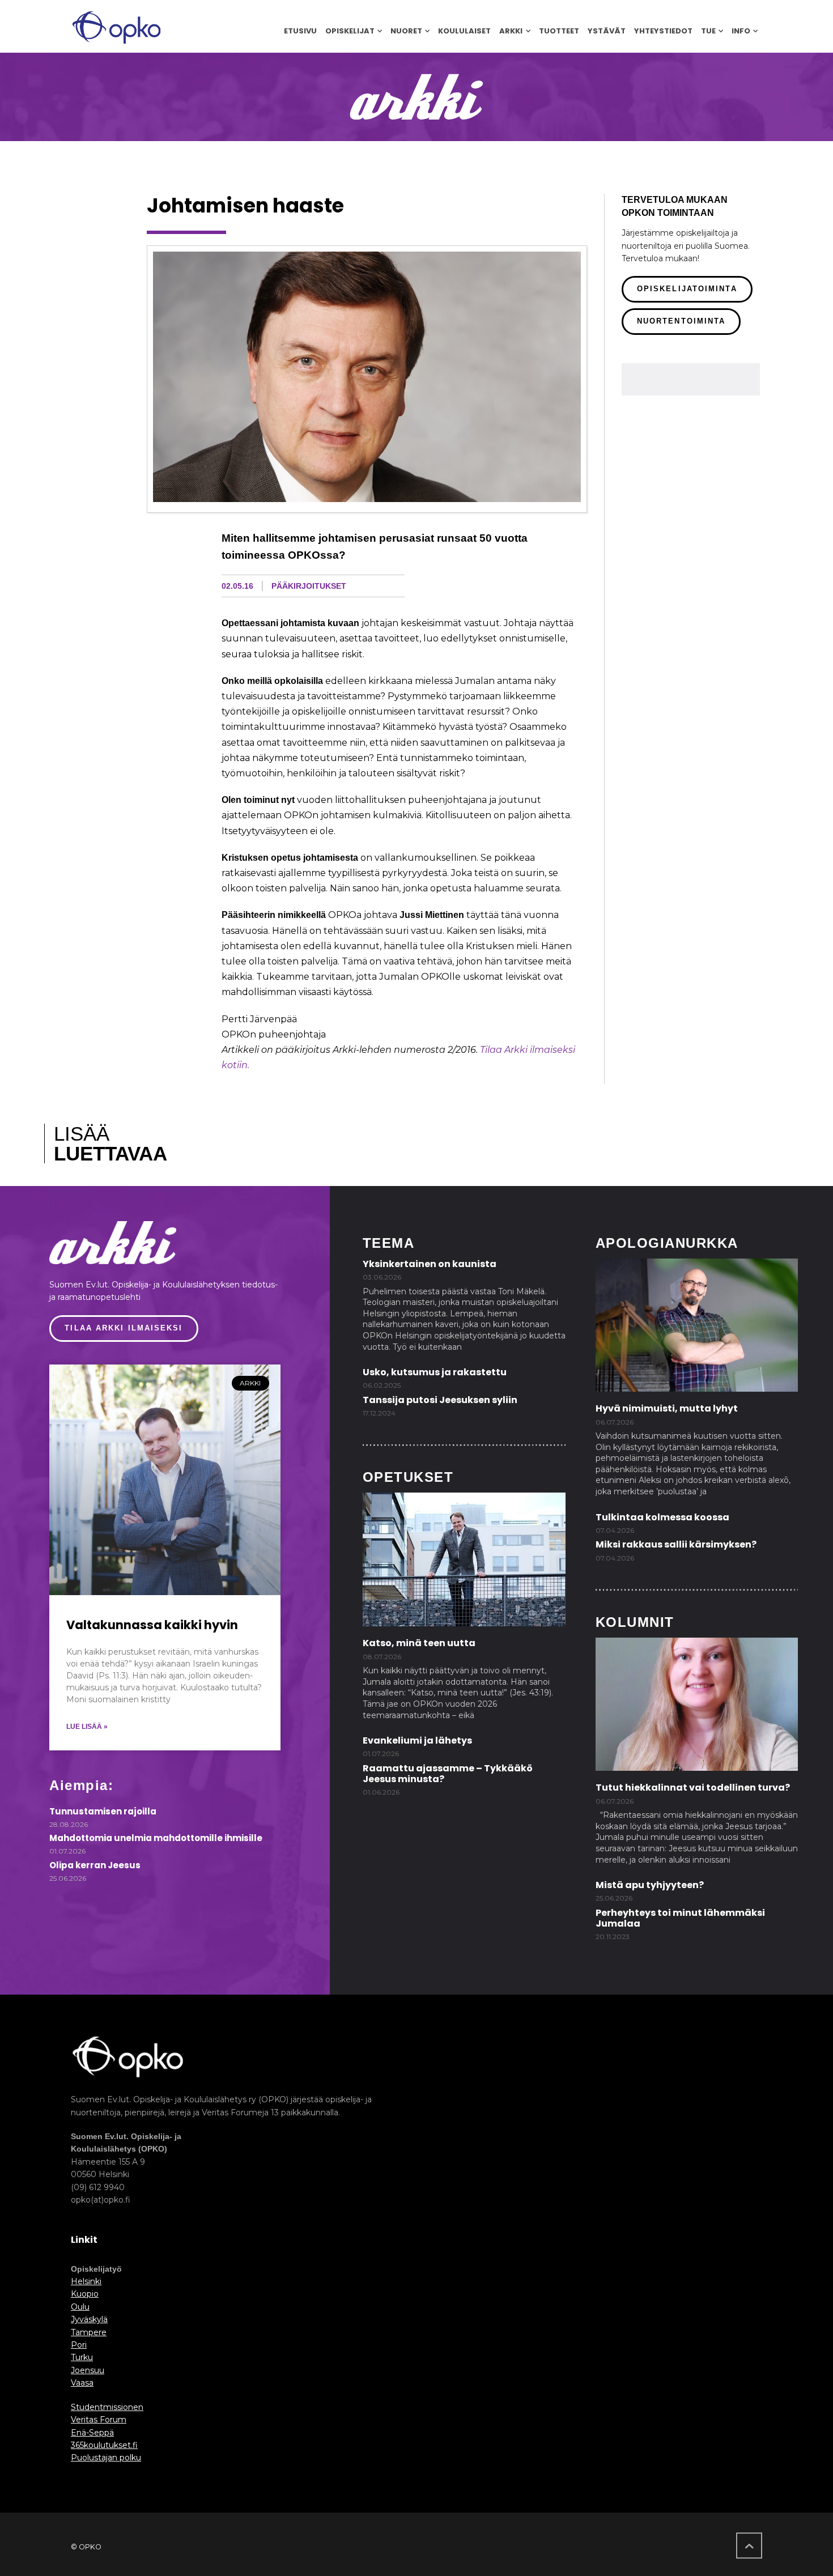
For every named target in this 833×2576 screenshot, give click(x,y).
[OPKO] (116, 26)
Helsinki (86, 2281)
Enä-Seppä (92, 2433)
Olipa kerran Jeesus (95, 1865)
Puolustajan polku (106, 2458)
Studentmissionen (107, 2407)
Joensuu (88, 2370)
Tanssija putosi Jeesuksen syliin (440, 1400)
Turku (82, 2357)
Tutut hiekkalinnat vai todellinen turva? (693, 1788)
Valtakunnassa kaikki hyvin (152, 1625)
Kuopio (85, 2294)
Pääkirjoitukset (309, 586)
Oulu (80, 2307)
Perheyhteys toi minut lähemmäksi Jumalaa (680, 1918)
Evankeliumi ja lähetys (417, 1740)
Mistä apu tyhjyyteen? (650, 1885)
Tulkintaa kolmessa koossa (662, 1517)
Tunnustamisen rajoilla (103, 1811)
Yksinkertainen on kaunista (430, 1264)
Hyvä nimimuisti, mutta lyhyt (667, 1408)
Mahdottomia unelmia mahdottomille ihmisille (156, 1838)
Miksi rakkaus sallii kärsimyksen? (676, 1544)
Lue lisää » (87, 1727)
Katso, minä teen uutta (419, 1643)
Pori (79, 2345)
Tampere (89, 2332)
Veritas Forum (99, 2420)
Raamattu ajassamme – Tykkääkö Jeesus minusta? (448, 1774)
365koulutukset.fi (104, 2445)
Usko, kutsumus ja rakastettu (435, 1372)
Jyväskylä (89, 2319)
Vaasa (82, 2383)
